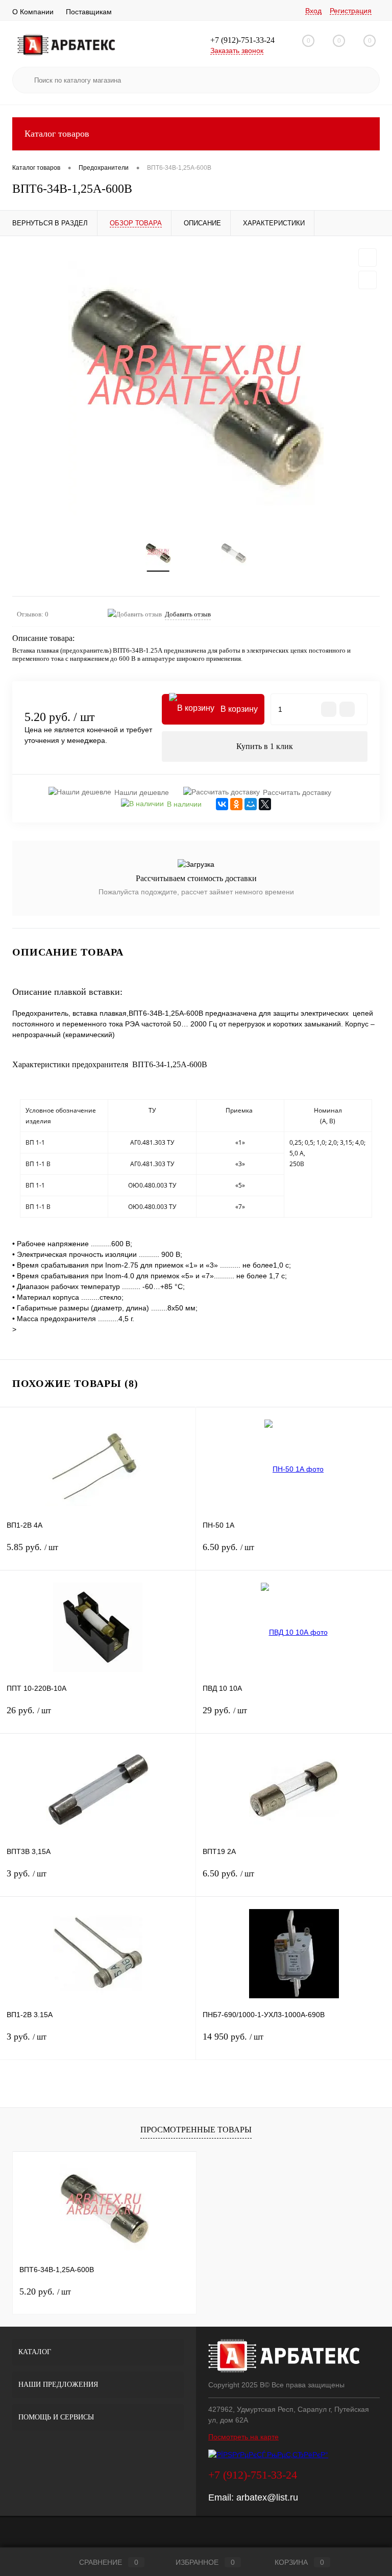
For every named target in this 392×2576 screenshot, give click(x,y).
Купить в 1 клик (265, 746)
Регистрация (351, 11)
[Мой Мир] (251, 804)
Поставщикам (89, 12)
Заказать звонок (237, 50)
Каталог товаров (57, 134)
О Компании (33, 12)
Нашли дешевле (142, 792)
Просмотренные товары (196, 2130)
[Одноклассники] (236, 804)
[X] (265, 804)
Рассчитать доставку (297, 792)
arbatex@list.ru (267, 2497)
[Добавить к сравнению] (367, 280)
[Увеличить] (196, 388)
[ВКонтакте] (222, 804)
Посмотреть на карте (243, 2437)
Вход (313, 11)
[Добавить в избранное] (367, 257)
